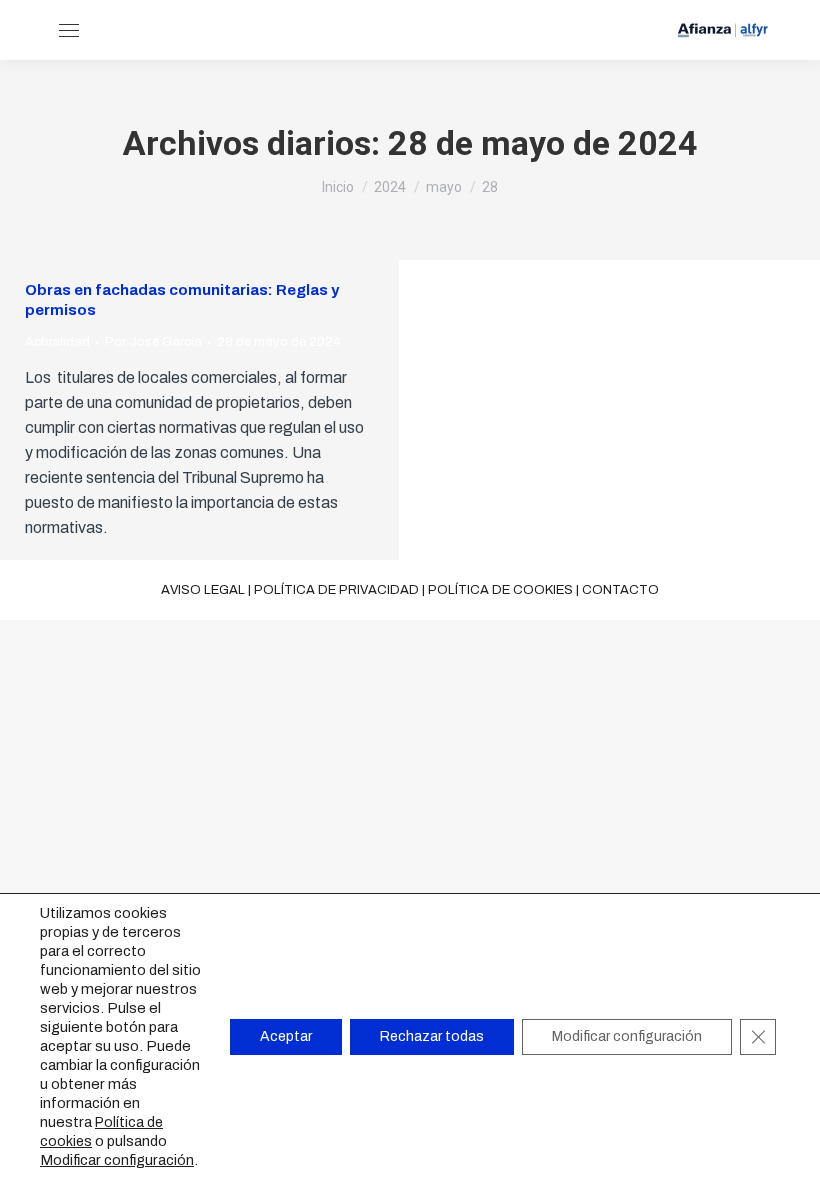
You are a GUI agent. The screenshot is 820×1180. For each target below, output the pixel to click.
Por (153, 342)
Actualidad (57, 342)
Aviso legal (203, 590)
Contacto (620, 590)
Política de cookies (500, 590)
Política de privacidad (336, 590)
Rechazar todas (432, 1036)
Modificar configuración (117, 1160)
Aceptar (286, 1036)
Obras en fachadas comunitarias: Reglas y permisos (182, 300)
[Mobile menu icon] (69, 30)
